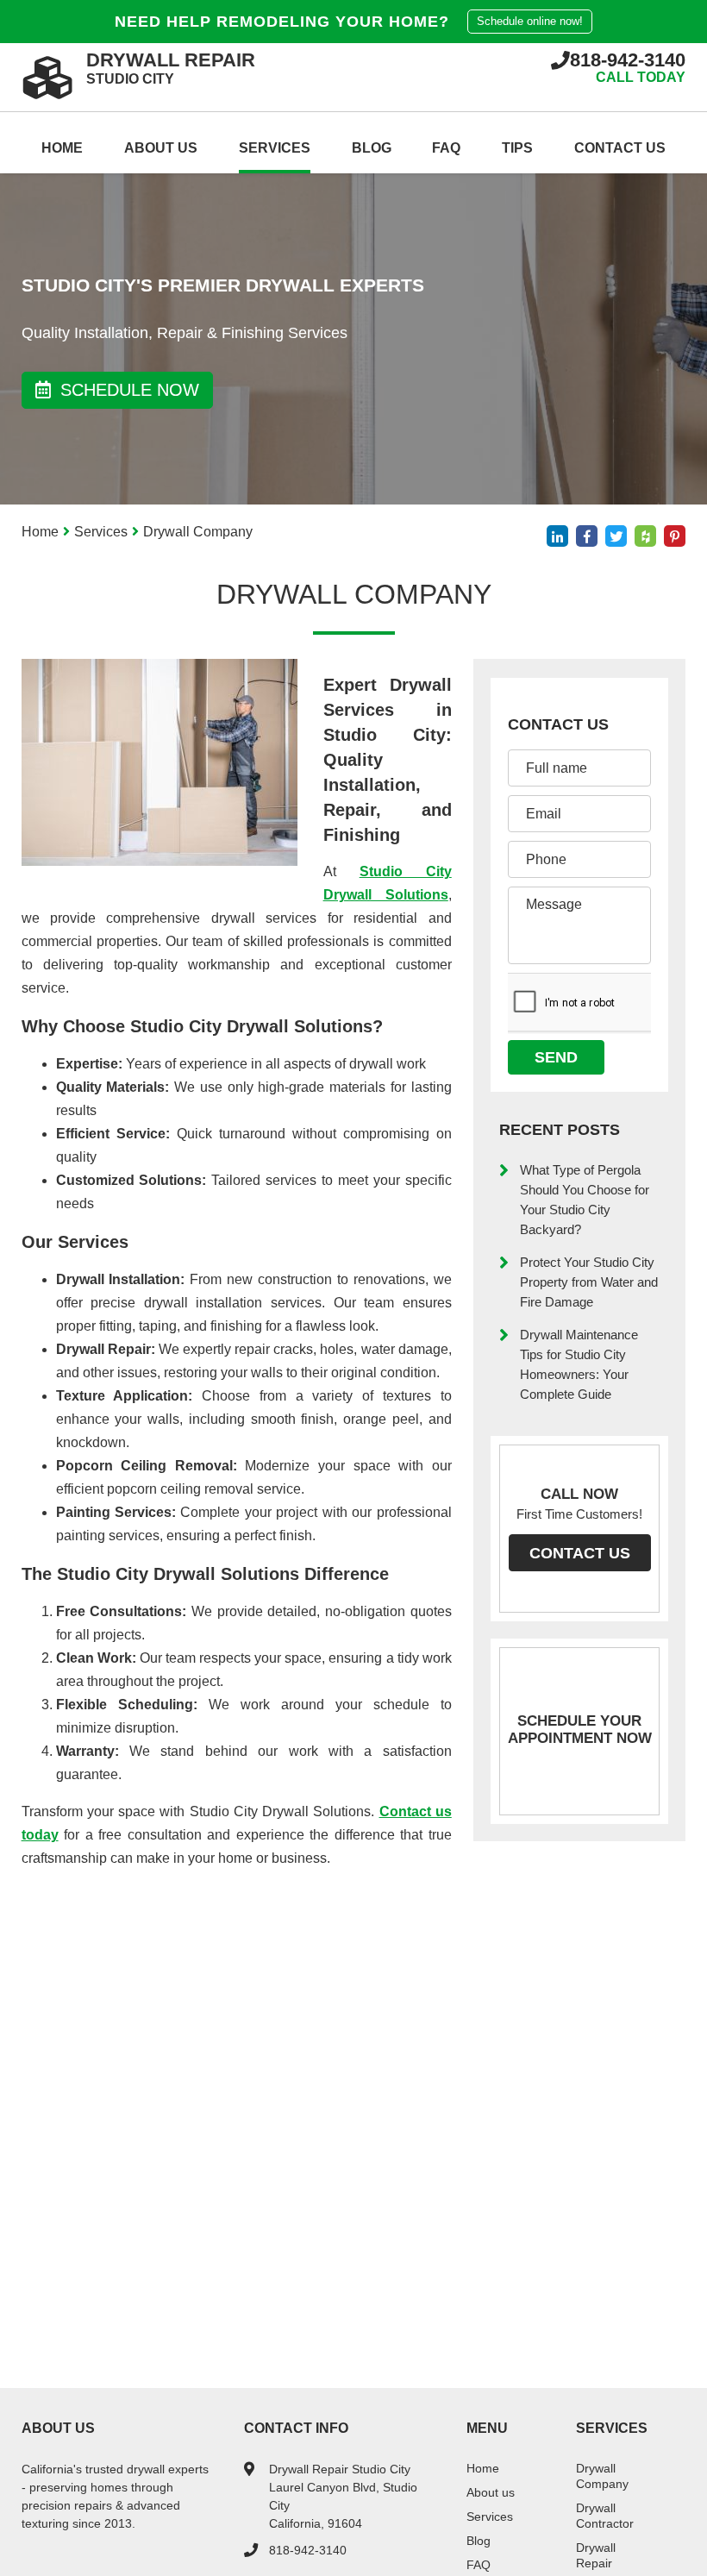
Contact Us (620, 148)
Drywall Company (602, 2476)
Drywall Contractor (605, 2516)
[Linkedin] (557, 536)
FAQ (446, 148)
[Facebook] (587, 536)
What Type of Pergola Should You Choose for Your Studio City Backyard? (585, 1200)
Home (62, 148)
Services (275, 148)
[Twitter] (616, 536)
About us (161, 148)
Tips (517, 148)
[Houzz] (645, 536)
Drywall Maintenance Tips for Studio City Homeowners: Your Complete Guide (579, 1364)
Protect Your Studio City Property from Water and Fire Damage (589, 1282)
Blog (372, 148)
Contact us (580, 1553)
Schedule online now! (530, 21)
